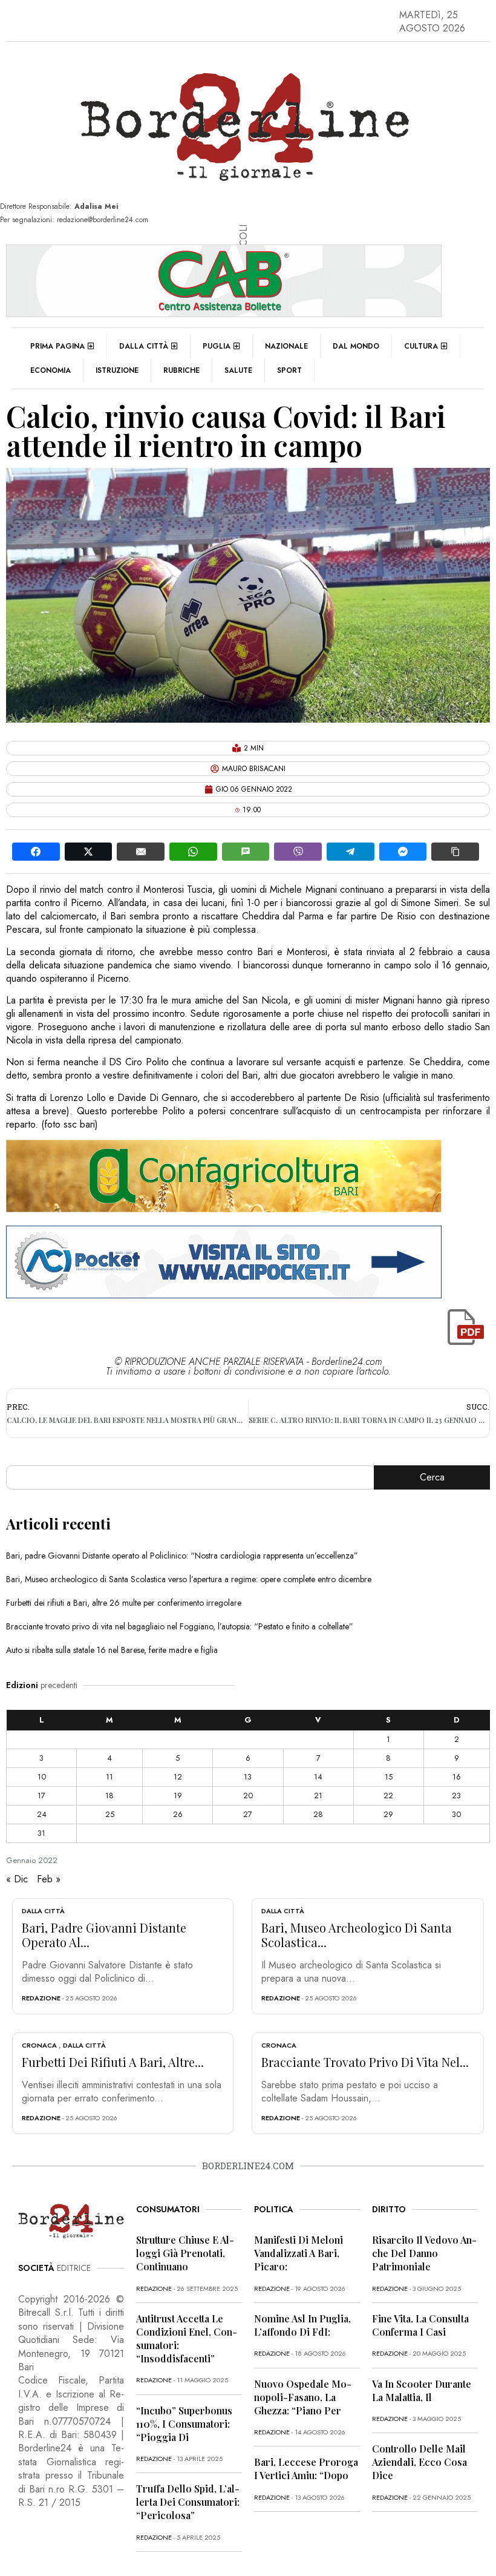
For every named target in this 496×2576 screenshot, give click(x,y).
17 (41, 1796)
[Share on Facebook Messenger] (403, 852)
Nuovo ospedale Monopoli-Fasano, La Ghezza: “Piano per (303, 2397)
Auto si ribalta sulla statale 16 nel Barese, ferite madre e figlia (112, 1650)
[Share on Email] (141, 852)
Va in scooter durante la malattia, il (422, 2390)
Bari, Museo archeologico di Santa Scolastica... (357, 1935)
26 (178, 1814)
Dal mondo (356, 346)
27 (248, 1814)
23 (456, 1796)
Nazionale (286, 346)
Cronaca (39, 2045)
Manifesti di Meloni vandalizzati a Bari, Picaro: (299, 2253)
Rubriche (181, 370)
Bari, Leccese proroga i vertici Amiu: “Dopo (306, 2469)
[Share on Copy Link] (455, 852)
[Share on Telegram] (351, 852)
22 (388, 1796)
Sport (289, 370)
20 (248, 1796)
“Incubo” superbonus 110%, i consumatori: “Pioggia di (184, 2424)
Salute (238, 370)
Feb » (49, 1879)
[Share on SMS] (246, 852)
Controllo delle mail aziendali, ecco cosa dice (419, 2462)
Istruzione (117, 370)
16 (457, 1777)
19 (178, 1796)
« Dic (17, 1879)
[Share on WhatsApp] (193, 852)
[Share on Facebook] (36, 852)
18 (109, 1796)
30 (456, 1814)
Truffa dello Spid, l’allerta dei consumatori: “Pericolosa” (188, 2502)
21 (318, 1796)
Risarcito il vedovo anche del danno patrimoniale (424, 2253)
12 (178, 1777)
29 (388, 1814)
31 (41, 1833)
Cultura (421, 346)
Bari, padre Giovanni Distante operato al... (104, 1935)
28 (318, 1814)
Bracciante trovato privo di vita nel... (365, 2062)
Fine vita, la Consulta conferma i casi (420, 2325)
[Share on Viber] (298, 852)
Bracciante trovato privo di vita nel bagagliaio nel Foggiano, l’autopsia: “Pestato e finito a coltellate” (180, 1626)
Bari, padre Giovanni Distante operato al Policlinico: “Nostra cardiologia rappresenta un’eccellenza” (182, 1556)
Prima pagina (57, 346)
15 (389, 1777)
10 (42, 1777)
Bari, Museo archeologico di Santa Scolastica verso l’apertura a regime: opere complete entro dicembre (189, 1579)
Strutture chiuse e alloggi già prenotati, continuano (185, 2253)
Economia (51, 370)
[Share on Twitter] (89, 852)
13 (248, 1777)
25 (110, 1814)
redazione (41, 1998)
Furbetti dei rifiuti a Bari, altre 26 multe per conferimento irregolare (124, 1603)
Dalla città (144, 346)
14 (318, 1777)
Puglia (217, 346)
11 (109, 1777)
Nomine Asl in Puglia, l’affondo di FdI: (302, 2325)
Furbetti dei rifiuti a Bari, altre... (113, 2062)
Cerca (432, 1477)
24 (42, 1814)
